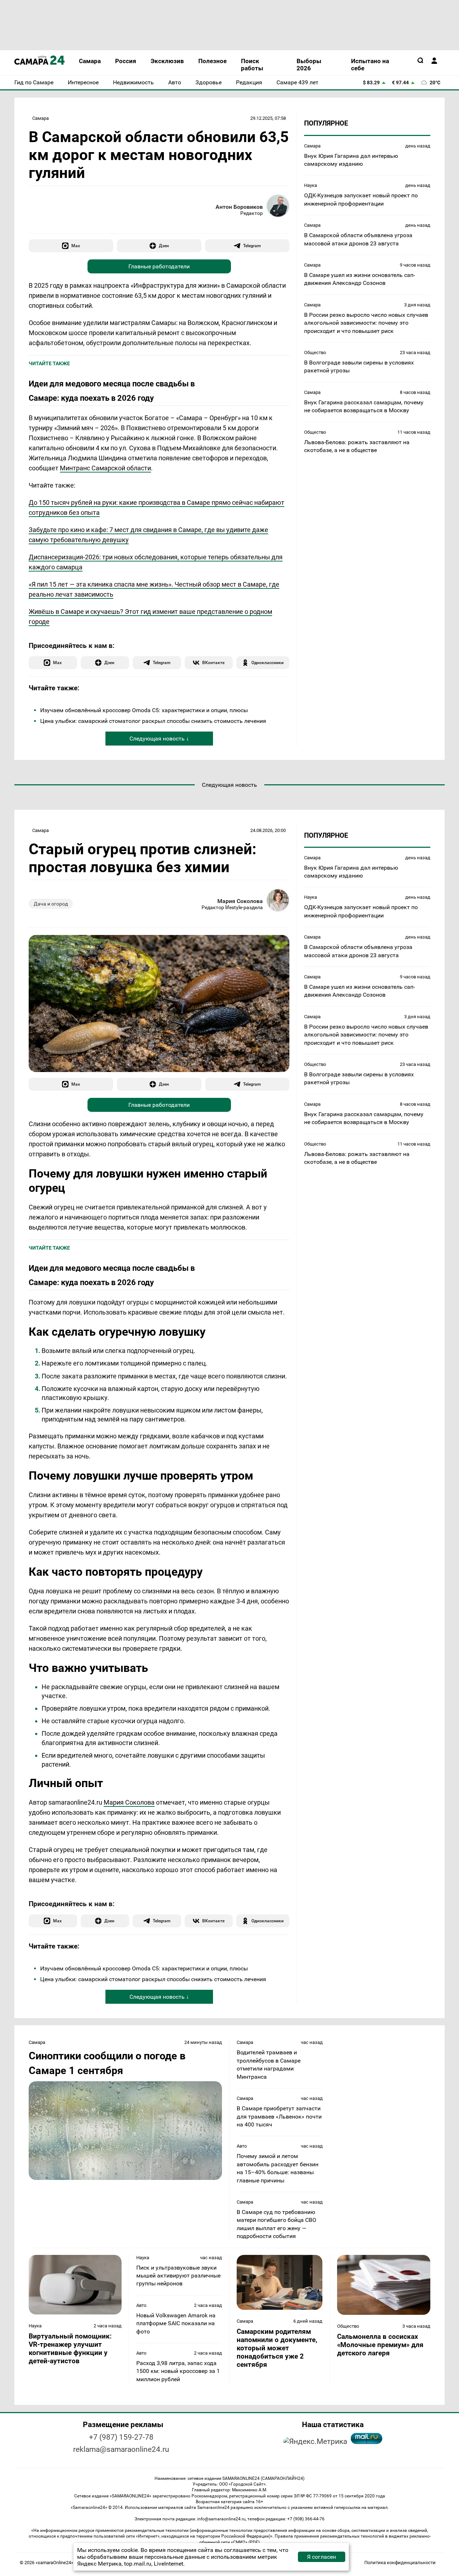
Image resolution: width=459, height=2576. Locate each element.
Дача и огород (51, 904)
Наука (311, 185)
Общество (315, 352)
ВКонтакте (213, 662)
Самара (41, 118)
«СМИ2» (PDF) (245, 2542)
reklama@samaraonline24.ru (121, 2449)
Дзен (164, 246)
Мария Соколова (240, 901)
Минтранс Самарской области (105, 468)
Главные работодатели (159, 266)
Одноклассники (268, 662)
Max (76, 246)
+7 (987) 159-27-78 (121, 2437)
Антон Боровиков (239, 207)
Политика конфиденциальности (400, 2563)
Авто (242, 2146)
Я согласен (321, 2557)
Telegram (252, 246)
